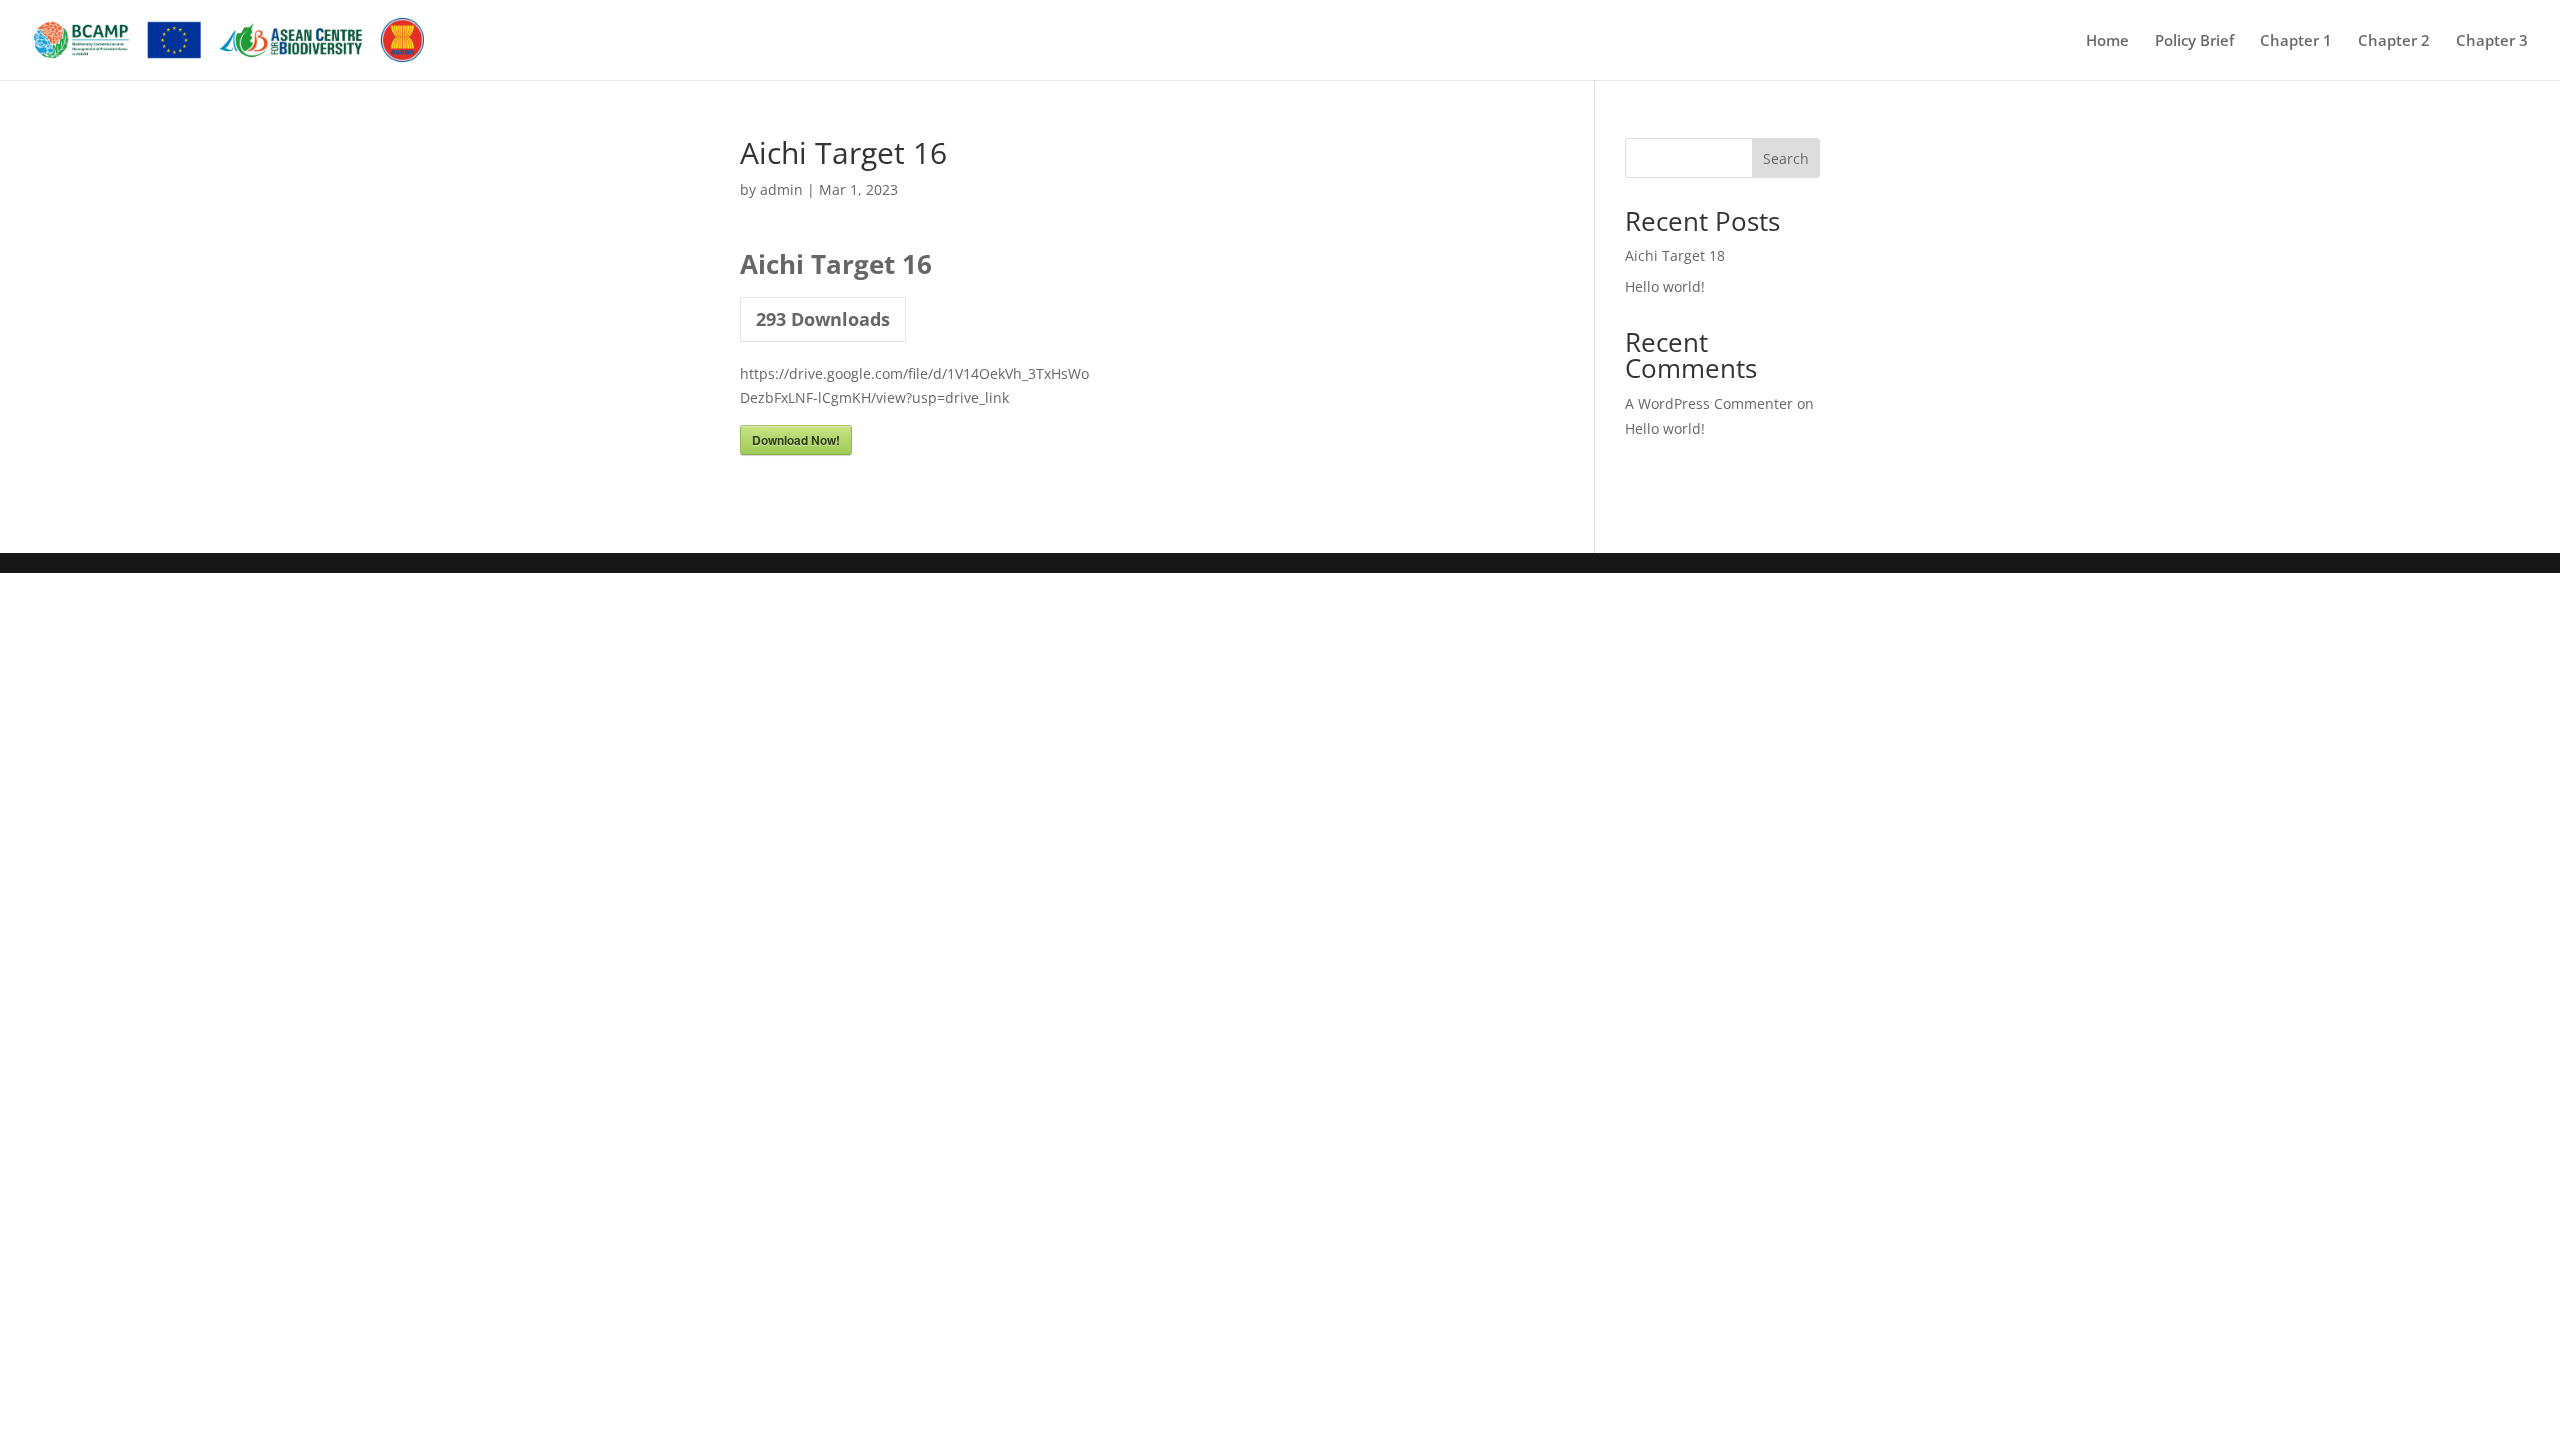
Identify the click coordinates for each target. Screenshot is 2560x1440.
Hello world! (1665, 286)
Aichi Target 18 (1675, 255)
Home (2107, 41)
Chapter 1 (2296, 41)
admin (781, 189)
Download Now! (796, 440)
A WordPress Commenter (1709, 403)
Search (1786, 158)
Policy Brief (2194, 41)
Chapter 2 (2394, 41)
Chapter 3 (2492, 41)
